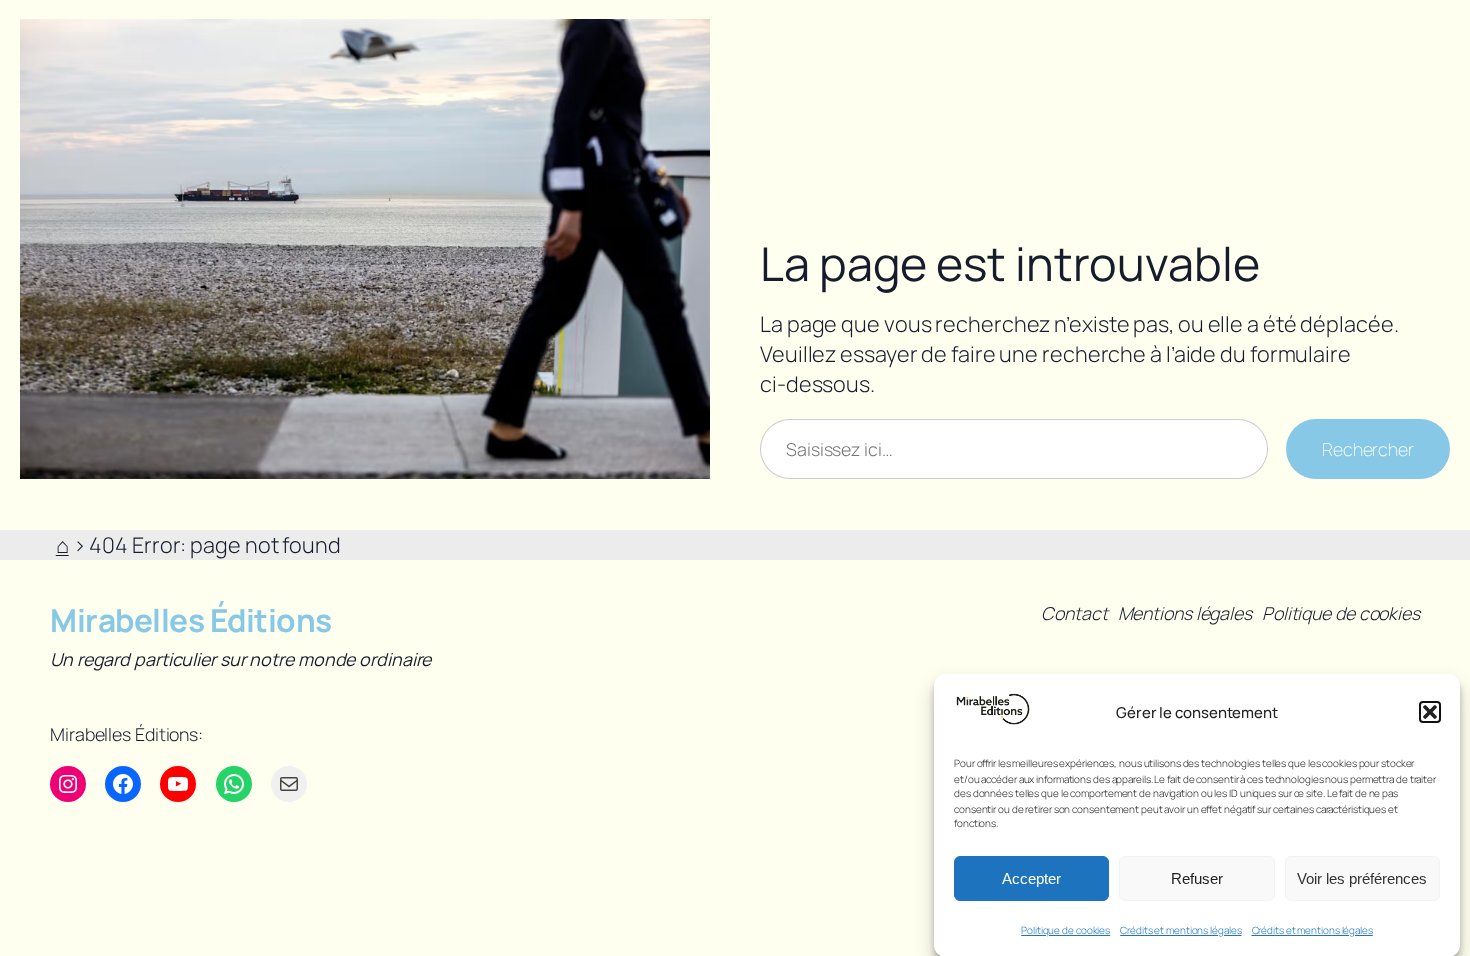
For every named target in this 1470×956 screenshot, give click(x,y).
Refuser (1197, 877)
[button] (1430, 712)
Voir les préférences (1362, 877)
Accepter (1031, 877)
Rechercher (1368, 449)
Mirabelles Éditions (191, 619)
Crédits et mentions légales (1180, 930)
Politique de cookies (1065, 930)
